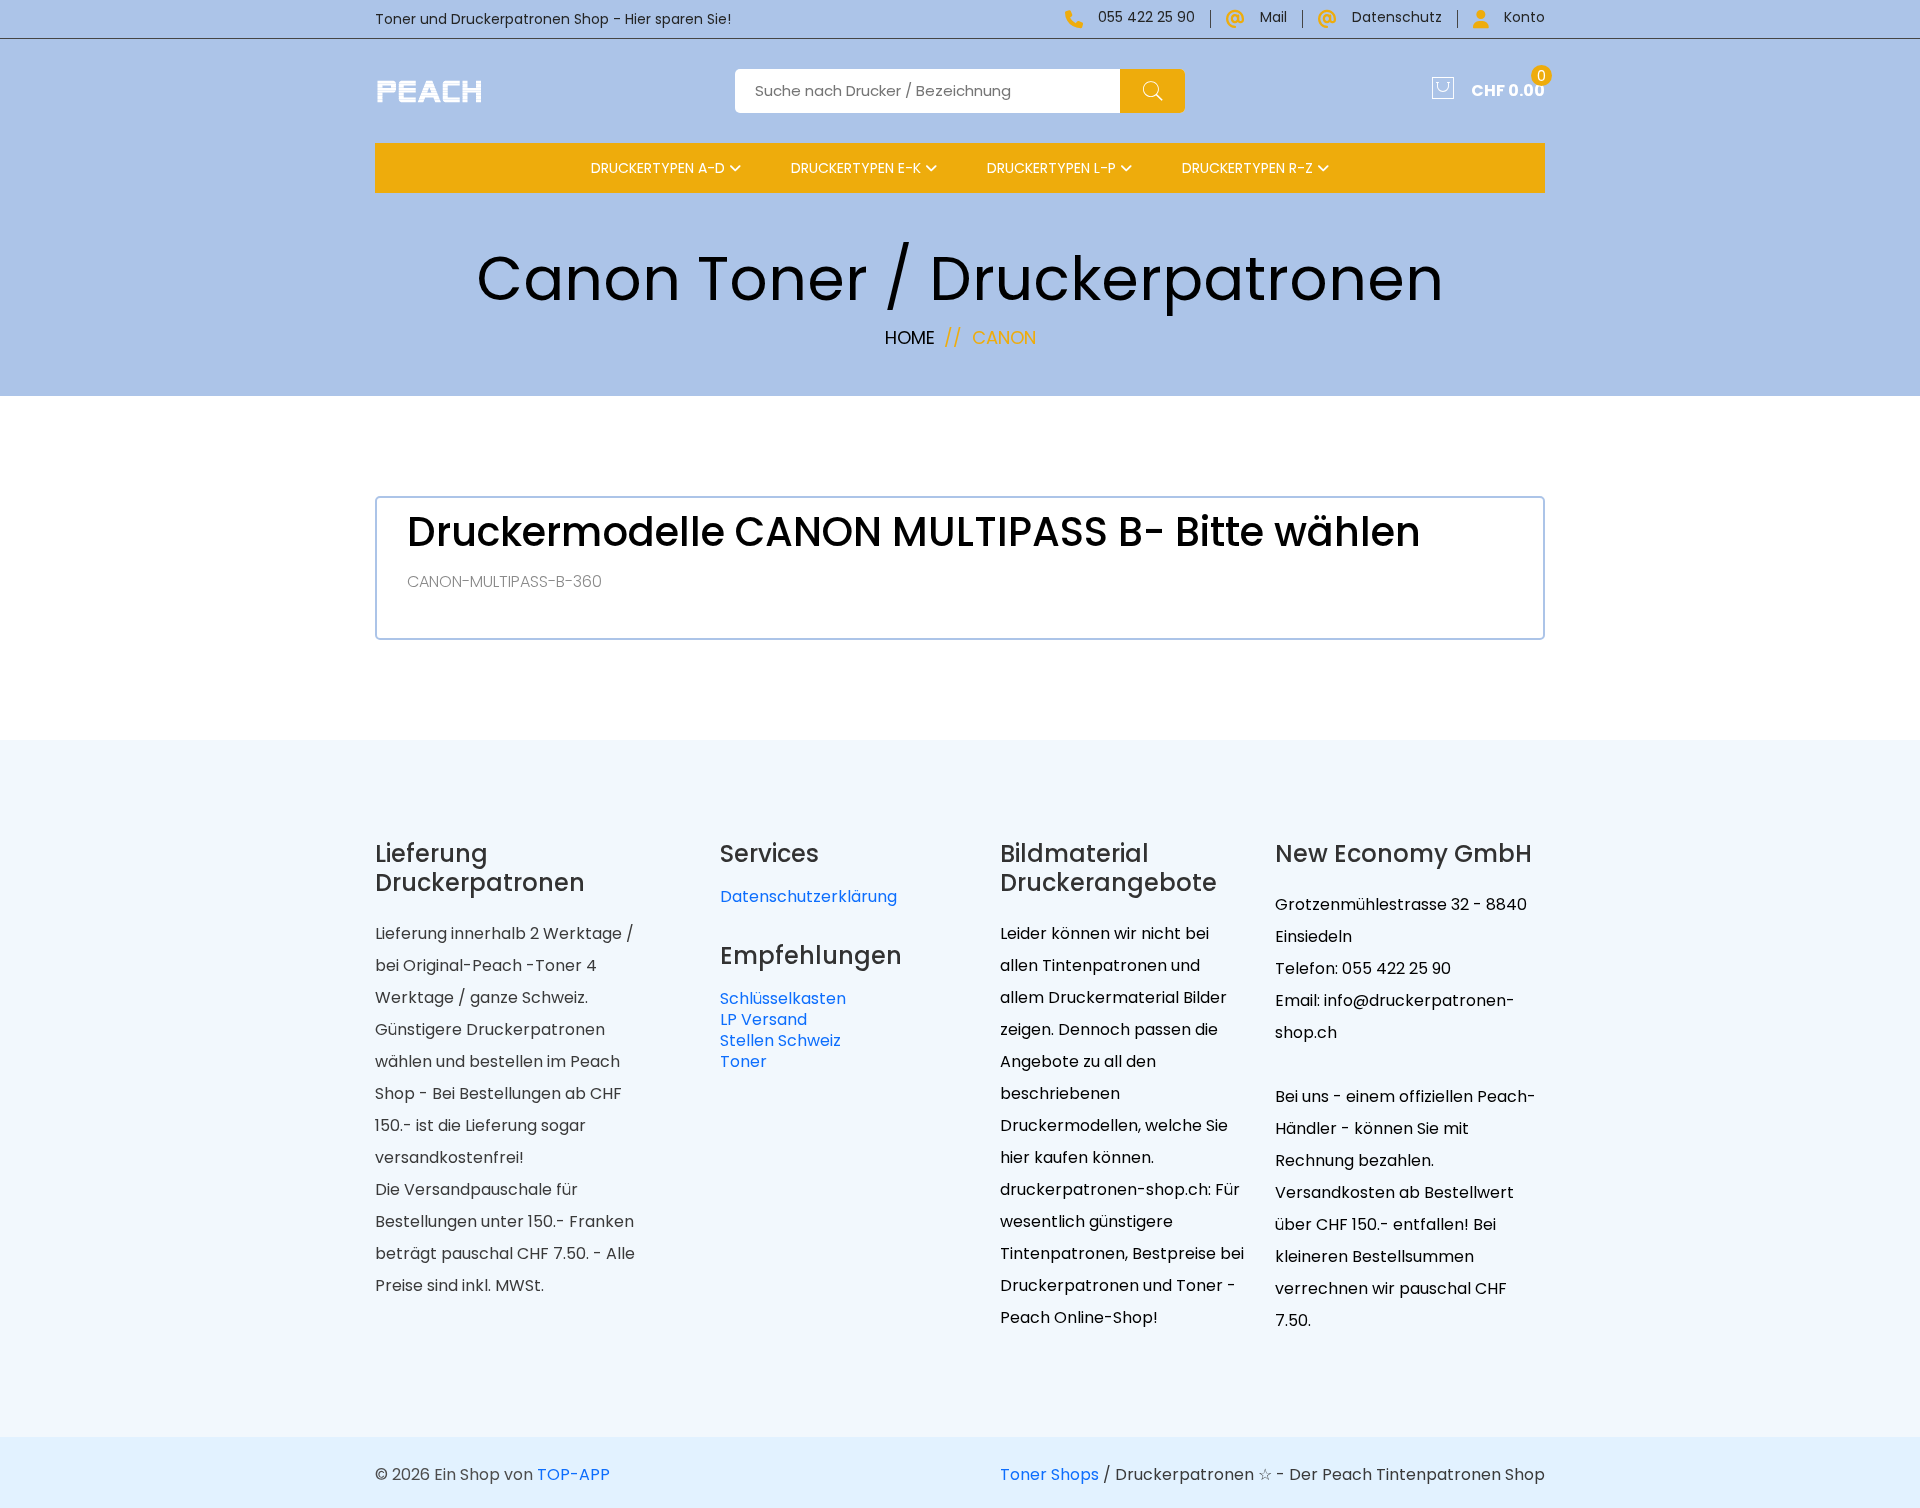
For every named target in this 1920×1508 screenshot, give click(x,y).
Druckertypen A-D (660, 168)
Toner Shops (1049, 1474)
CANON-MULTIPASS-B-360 (504, 582)
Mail (1273, 18)
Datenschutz (1397, 18)
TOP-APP (573, 1474)
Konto (1524, 18)
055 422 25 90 (1146, 18)
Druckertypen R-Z (1249, 168)
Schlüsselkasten (783, 998)
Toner (743, 1061)
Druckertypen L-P (1053, 168)
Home (910, 337)
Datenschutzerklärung (808, 896)
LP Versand (763, 1019)
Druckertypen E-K (858, 168)
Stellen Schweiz (780, 1040)
